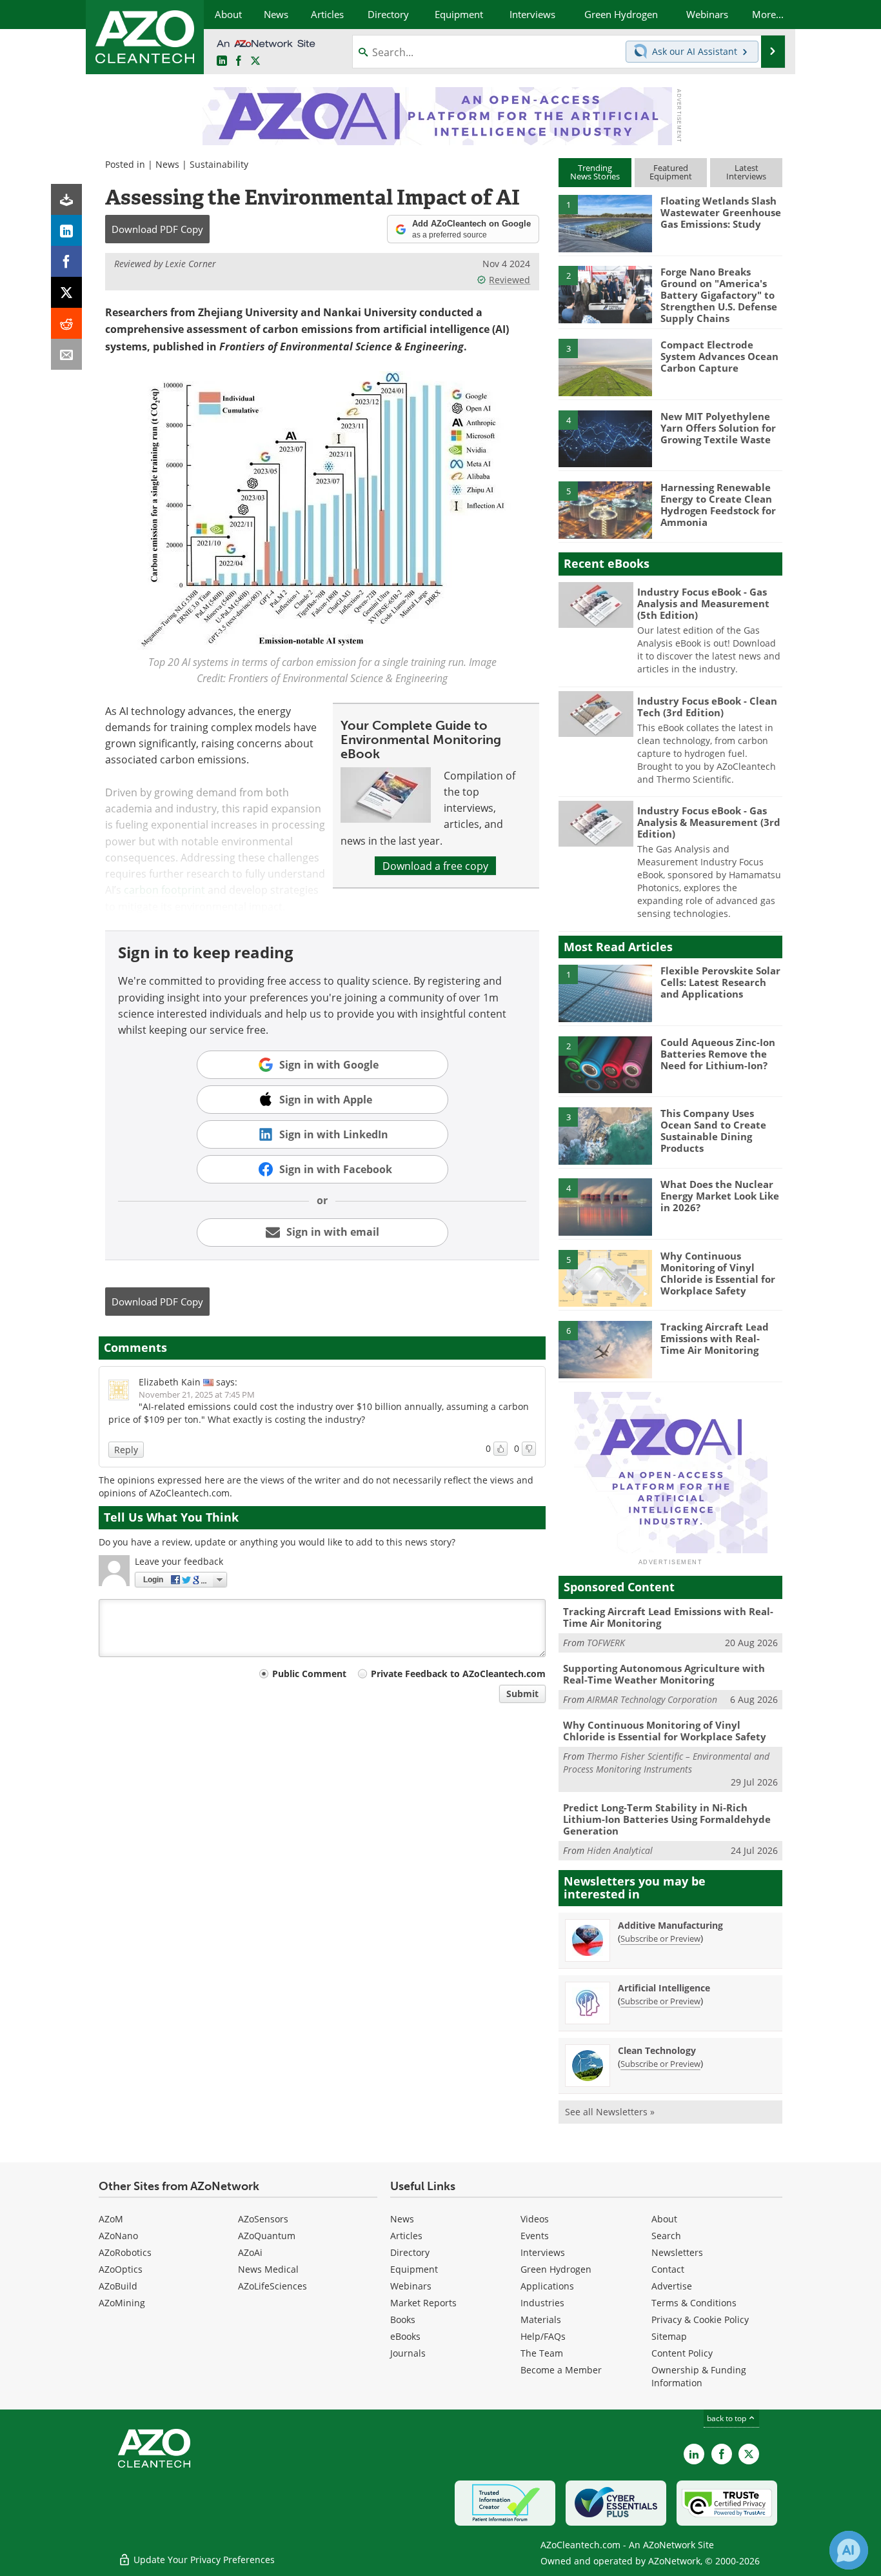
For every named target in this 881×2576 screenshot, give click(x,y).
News (167, 164)
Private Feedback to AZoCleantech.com (458, 1674)
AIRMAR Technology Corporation (652, 1699)
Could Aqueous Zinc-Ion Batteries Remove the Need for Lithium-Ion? (718, 1054)
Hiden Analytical (620, 1850)
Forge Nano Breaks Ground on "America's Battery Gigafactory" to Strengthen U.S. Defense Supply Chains (719, 295)
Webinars (411, 2286)
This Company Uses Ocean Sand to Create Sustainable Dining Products (713, 1131)
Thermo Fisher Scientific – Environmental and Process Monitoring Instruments (666, 1763)
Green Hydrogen (556, 2269)
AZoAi (250, 2252)
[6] (605, 1349)
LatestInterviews (746, 172)
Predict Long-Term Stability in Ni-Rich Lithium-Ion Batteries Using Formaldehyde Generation (667, 1819)
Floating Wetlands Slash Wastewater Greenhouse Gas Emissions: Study (721, 212)
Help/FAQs (543, 2336)
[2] (605, 294)
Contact (668, 2269)
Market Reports (423, 2303)
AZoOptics (121, 2269)
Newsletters (677, 2252)
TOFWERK (606, 1643)
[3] (605, 367)
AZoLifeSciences (272, 2286)
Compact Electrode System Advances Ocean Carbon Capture (719, 356)
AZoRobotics (125, 2252)
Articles (406, 2236)
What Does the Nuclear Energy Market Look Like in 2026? (720, 1196)
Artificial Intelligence (664, 1988)
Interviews (543, 2252)
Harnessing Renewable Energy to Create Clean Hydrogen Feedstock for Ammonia (718, 505)
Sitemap (669, 2336)
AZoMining (122, 2303)
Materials (541, 2319)
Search (666, 2236)
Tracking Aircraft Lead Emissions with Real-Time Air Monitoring (715, 1338)
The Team (542, 2353)
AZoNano (118, 2236)
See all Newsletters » (610, 2112)
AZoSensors (263, 2219)
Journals (408, 2353)
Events (535, 2236)
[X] (66, 292)
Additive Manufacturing (670, 1925)
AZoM (111, 2219)
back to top (728, 2418)
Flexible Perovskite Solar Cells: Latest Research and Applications (720, 982)
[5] (605, 509)
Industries (542, 2303)
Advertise (672, 2286)
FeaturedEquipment (671, 172)
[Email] (66, 354)
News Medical (268, 2269)
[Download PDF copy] (66, 199)
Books (403, 2319)
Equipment (414, 2269)
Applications (547, 2286)
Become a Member (561, 2370)
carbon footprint (164, 890)
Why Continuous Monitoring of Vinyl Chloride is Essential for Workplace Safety (718, 1273)
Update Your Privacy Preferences (203, 2560)
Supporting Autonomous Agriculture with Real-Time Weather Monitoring (664, 1674)
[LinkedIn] (66, 230)
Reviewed (510, 280)
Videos (535, 2219)
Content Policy (682, 2353)
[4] (605, 438)
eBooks (405, 2336)
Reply (126, 1450)
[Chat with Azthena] (849, 2550)
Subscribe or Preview (660, 1938)
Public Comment (309, 1674)
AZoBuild (118, 2286)
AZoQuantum (267, 2236)
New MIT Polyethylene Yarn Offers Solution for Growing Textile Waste (718, 428)
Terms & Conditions (694, 2303)
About (664, 2219)
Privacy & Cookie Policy (700, 2319)
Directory (410, 2252)
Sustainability (219, 164)
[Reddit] (66, 323)
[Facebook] (66, 261)
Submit (522, 1694)
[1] (605, 223)
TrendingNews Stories (595, 172)
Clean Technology (657, 2050)
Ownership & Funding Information (699, 2376)
